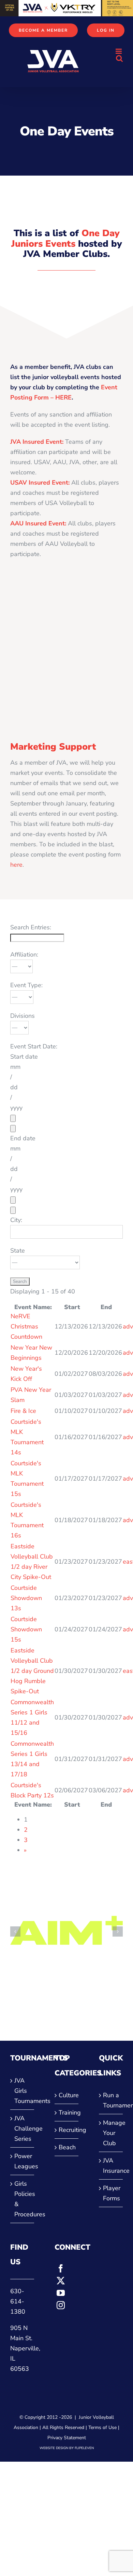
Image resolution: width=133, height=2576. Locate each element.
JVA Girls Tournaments (23, 2091)
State (18, 1251)
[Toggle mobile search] (119, 58)
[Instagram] (61, 2305)
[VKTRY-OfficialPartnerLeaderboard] (66, 5)
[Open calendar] (13, 1118)
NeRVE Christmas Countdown (26, 1326)
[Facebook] (61, 2268)
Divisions (23, 1016)
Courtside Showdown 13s (26, 1598)
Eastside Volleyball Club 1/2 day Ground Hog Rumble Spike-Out (32, 1671)
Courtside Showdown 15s (26, 1629)
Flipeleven (84, 2448)
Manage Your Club (111, 2133)
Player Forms (111, 2193)
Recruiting (67, 2130)
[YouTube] (61, 2293)
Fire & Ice (23, 1411)
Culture (67, 2095)
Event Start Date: (34, 1046)
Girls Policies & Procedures (23, 2199)
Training (67, 2113)
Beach (67, 2147)
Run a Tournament (111, 2100)
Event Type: (26, 985)
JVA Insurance (111, 2166)
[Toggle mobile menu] (119, 51)
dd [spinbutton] (14, 1087)
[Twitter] (61, 2281)
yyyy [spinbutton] (16, 1108)
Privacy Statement (67, 2438)
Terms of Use (102, 2427)
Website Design (54, 2448)
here (16, 865)
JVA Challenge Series (23, 2129)
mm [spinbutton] (15, 1067)
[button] (15, 1931)
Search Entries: (31, 927)
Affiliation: (24, 955)
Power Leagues (23, 2161)
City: (16, 1220)
